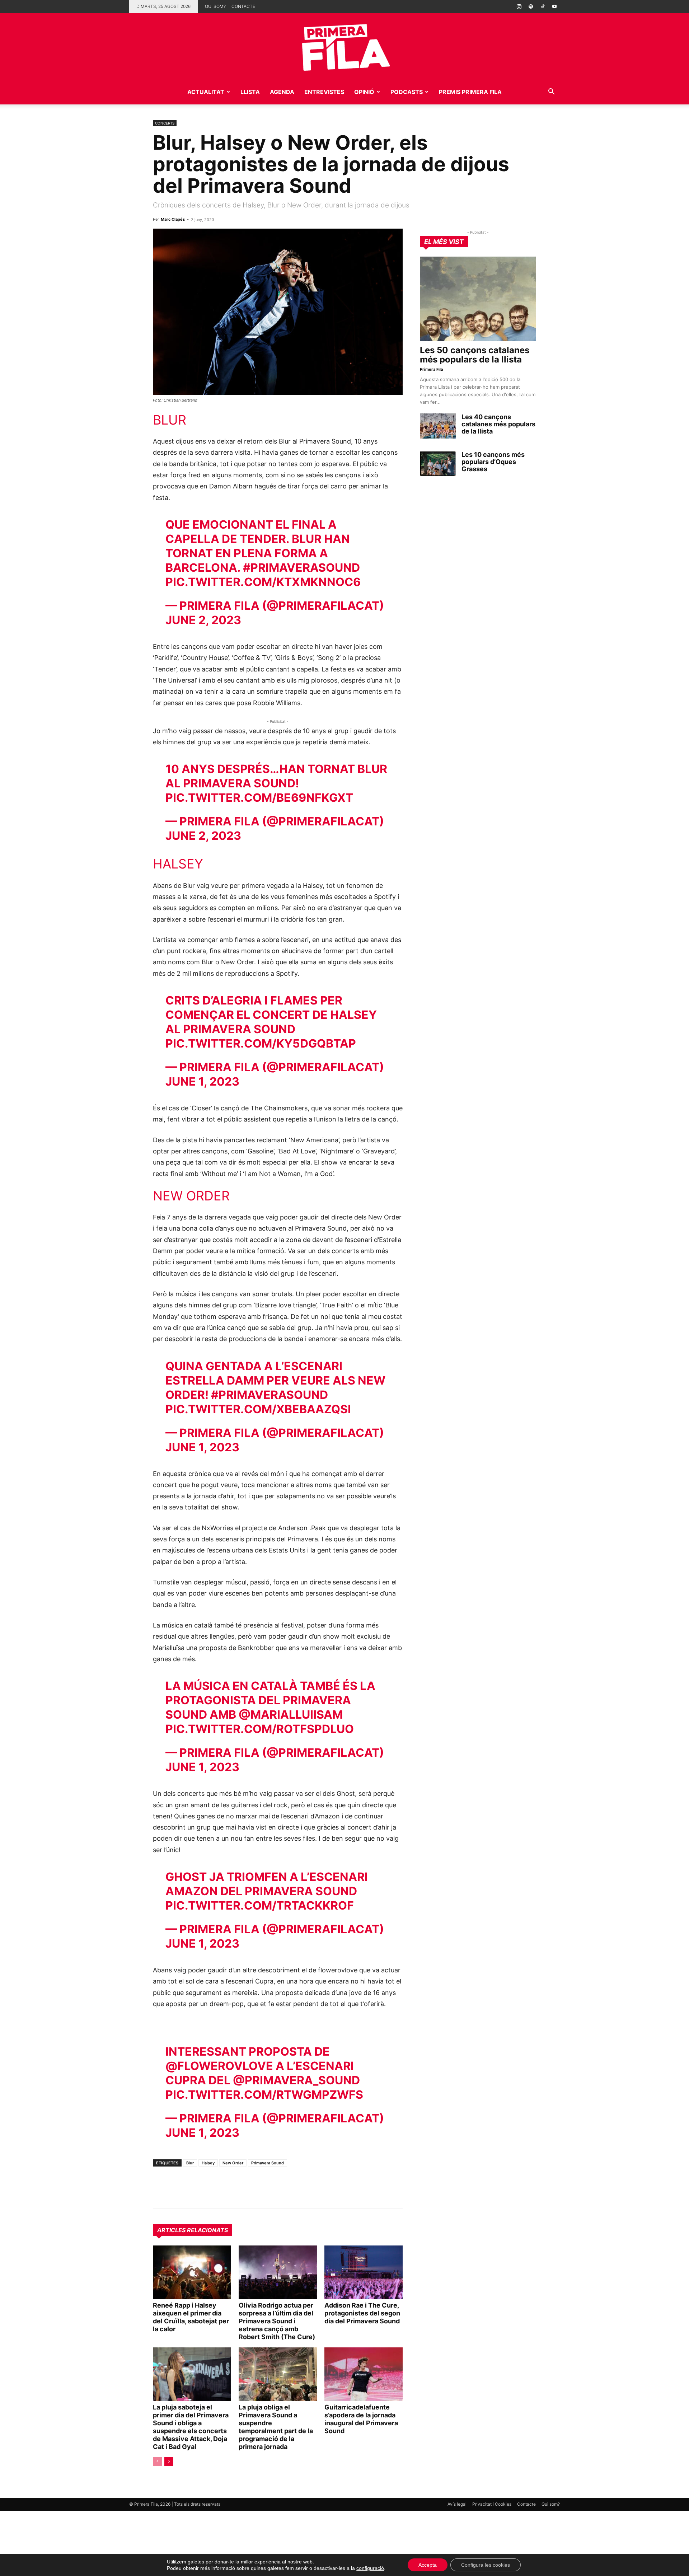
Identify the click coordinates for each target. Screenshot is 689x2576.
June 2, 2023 (203, 620)
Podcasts (407, 92)
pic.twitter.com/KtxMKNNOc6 (263, 582)
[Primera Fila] (344, 46)
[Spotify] (531, 6)
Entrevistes (324, 92)
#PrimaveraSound (301, 568)
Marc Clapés (173, 219)
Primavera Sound (268, 2163)
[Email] (226, 2194)
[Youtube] (554, 6)
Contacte (243, 6)
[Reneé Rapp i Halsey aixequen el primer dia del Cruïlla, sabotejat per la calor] (192, 2272)
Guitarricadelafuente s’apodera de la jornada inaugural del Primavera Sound (361, 2419)
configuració (370, 2568)
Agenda (282, 92)
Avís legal (457, 2504)
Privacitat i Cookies (492, 2504)
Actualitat (206, 92)
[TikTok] (543, 6)
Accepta (428, 2565)
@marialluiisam (291, 1715)
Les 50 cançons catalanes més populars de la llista (475, 355)
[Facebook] (210, 2194)
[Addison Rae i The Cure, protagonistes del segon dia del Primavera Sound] (364, 2272)
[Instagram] (519, 6)
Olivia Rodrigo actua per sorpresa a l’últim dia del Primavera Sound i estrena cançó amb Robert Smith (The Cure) (277, 2321)
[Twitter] (193, 2194)
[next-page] (169, 2462)
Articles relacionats (193, 2230)
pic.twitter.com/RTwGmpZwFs (264, 2095)
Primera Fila (431, 369)
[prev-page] (157, 2462)
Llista (250, 92)
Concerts (165, 123)
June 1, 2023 (202, 1081)
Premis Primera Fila (470, 92)
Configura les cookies (486, 2565)
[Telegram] (177, 2194)
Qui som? (215, 6)
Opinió (364, 92)
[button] (551, 92)
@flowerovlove (219, 2066)
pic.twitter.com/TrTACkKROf (260, 1905)
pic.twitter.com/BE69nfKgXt (259, 798)
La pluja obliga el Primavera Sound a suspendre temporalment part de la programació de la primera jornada (276, 2427)
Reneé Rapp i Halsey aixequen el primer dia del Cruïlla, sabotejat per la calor (191, 2317)
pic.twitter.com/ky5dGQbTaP (261, 1043)
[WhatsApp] (160, 2194)
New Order (233, 2163)
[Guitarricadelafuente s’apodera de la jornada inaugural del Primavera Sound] (364, 2374)
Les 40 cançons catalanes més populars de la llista (498, 424)
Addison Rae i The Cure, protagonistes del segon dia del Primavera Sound (362, 2313)
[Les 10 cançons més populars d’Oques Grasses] (438, 464)
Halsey (208, 2163)
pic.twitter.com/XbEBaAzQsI (258, 1409)
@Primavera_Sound (296, 2080)
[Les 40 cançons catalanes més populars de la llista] (438, 426)
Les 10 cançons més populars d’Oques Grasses (493, 462)
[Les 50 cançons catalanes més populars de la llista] (478, 299)
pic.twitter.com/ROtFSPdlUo (260, 1729)
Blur (190, 2163)
